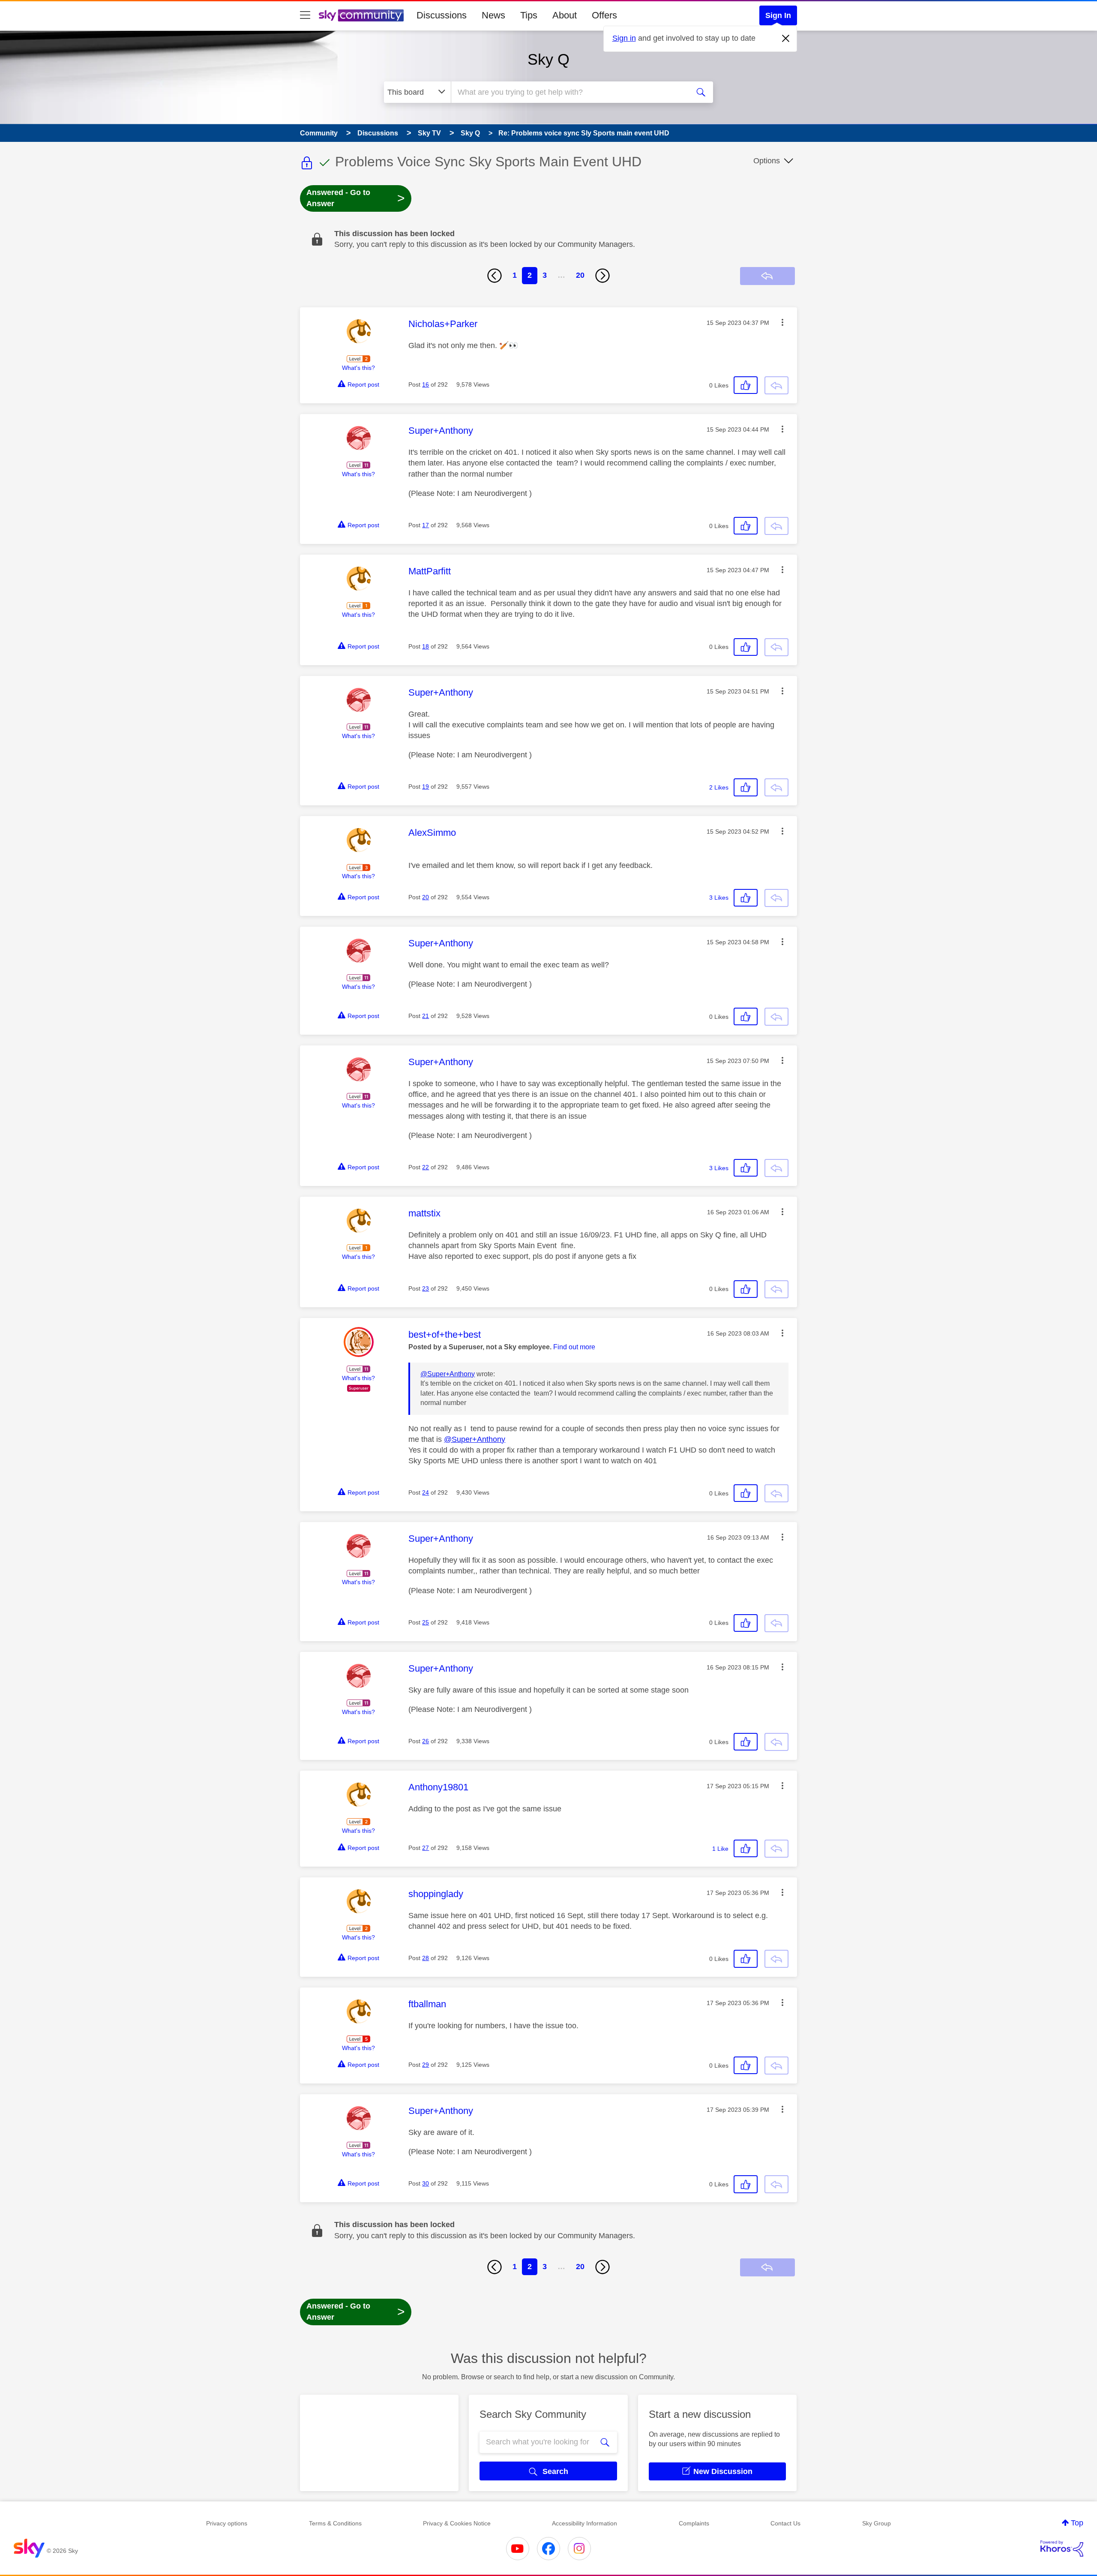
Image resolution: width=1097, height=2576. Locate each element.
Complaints (694, 2523)
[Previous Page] (495, 276)
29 (426, 2065)
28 (426, 1958)
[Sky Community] (361, 15)
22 (426, 1167)
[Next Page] (602, 276)
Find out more (574, 1347)
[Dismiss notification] (786, 39)
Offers (604, 15)
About (565, 15)
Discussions (442, 15)
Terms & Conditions (335, 2523)
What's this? (358, 368)
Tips (529, 15)
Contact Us (785, 2523)
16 (426, 384)
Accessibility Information (584, 2523)
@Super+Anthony (448, 1374)
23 (426, 1288)
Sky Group (877, 2523)
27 (426, 1848)
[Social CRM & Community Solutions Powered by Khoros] (1062, 2549)
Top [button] (1077, 2523)
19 (426, 787)
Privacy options (227, 2523)
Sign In (778, 15)
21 (426, 1016)
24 (426, 1492)
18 (426, 646)
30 (426, 2183)
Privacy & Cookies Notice (457, 2523)
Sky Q (548, 59)
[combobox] (569, 92)
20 (580, 275)
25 (426, 1622)
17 (426, 525)
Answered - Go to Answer (356, 198)
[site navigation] (305, 15)
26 (426, 1741)
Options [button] (767, 161)
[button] (782, 322)
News (493, 15)
